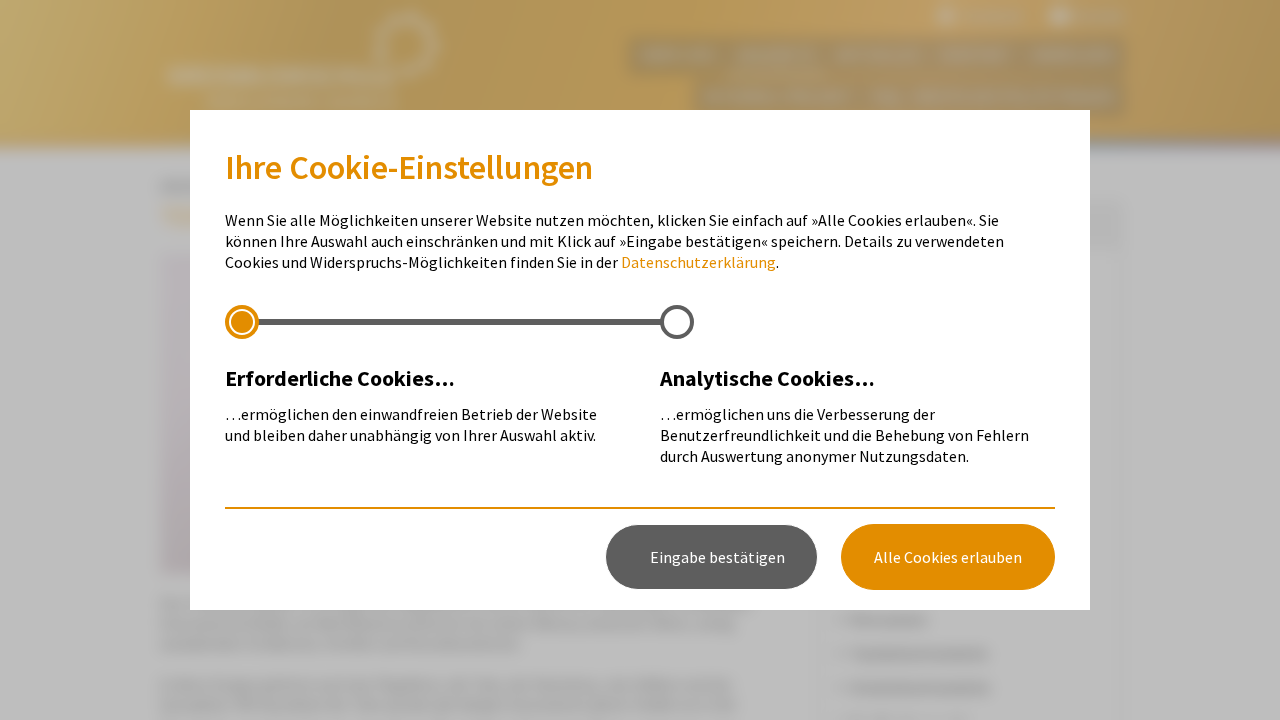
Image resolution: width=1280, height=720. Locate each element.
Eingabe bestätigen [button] (717, 557)
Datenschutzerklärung (698, 262)
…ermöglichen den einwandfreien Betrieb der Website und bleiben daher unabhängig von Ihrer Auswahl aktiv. (411, 404)
